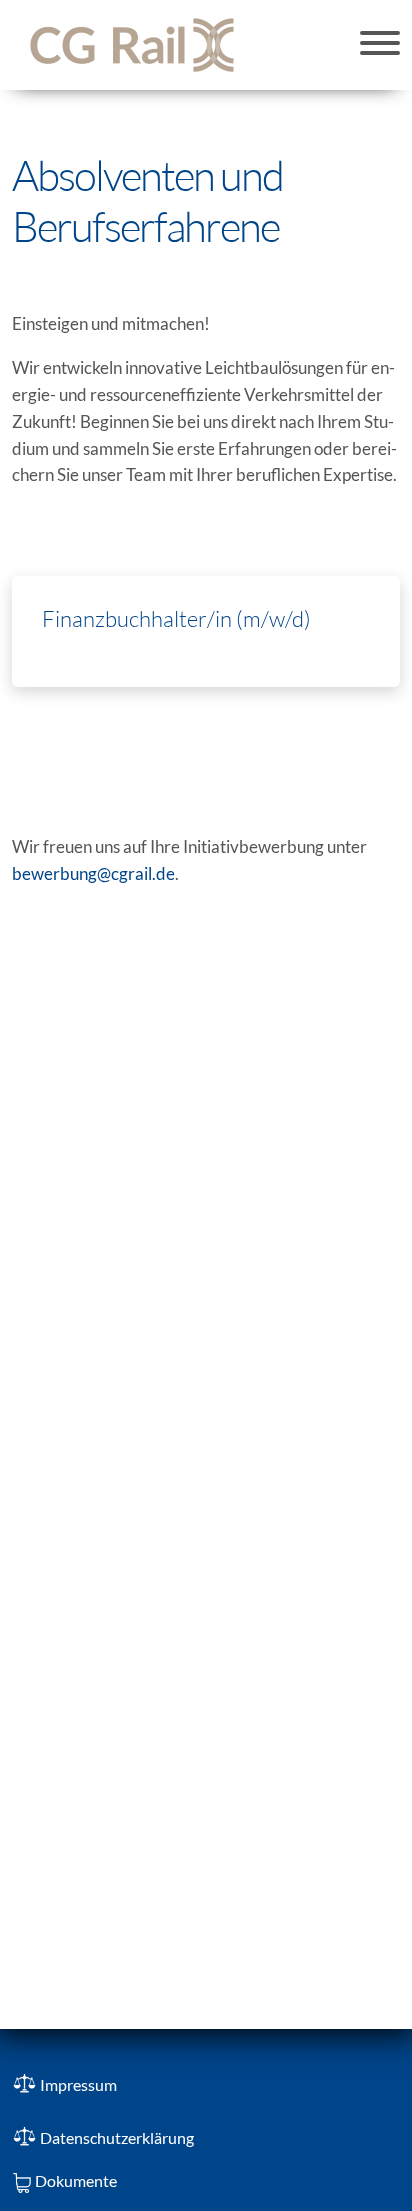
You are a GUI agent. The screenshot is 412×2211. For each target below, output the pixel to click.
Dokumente (76, 2180)
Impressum (78, 2084)
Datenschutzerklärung (117, 2137)
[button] (380, 45)
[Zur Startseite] (132, 45)
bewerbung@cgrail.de (93, 873)
